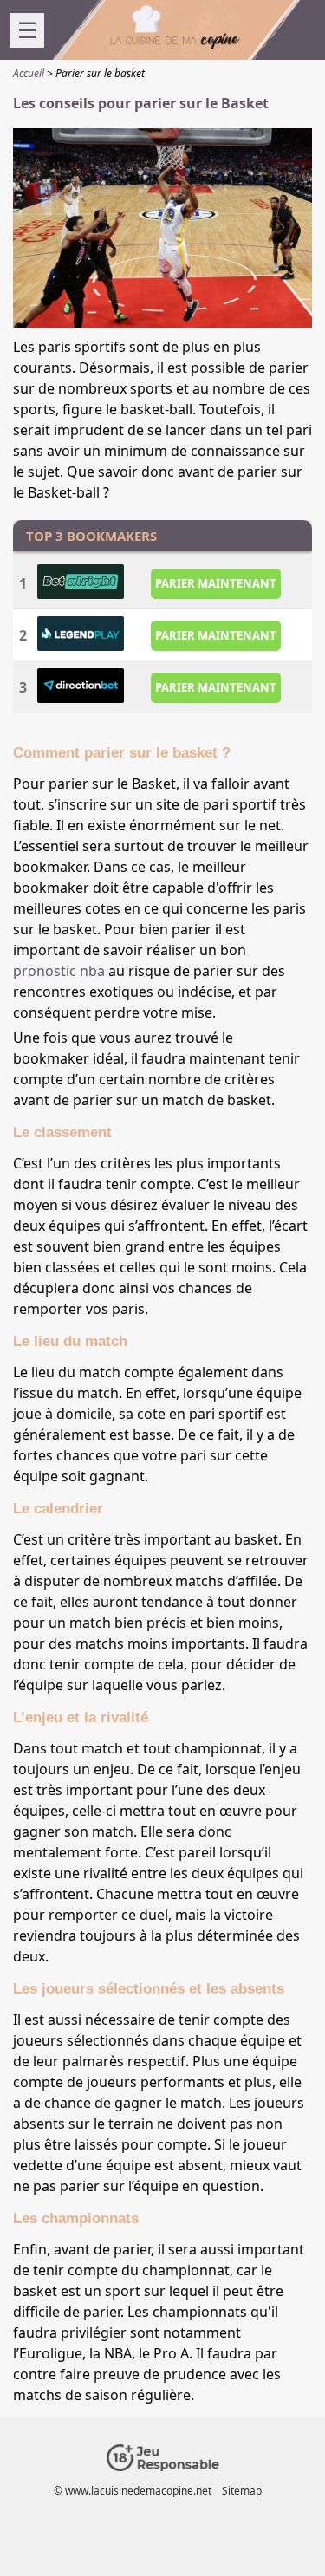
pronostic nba (59, 971)
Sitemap (242, 2491)
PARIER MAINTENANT (216, 583)
